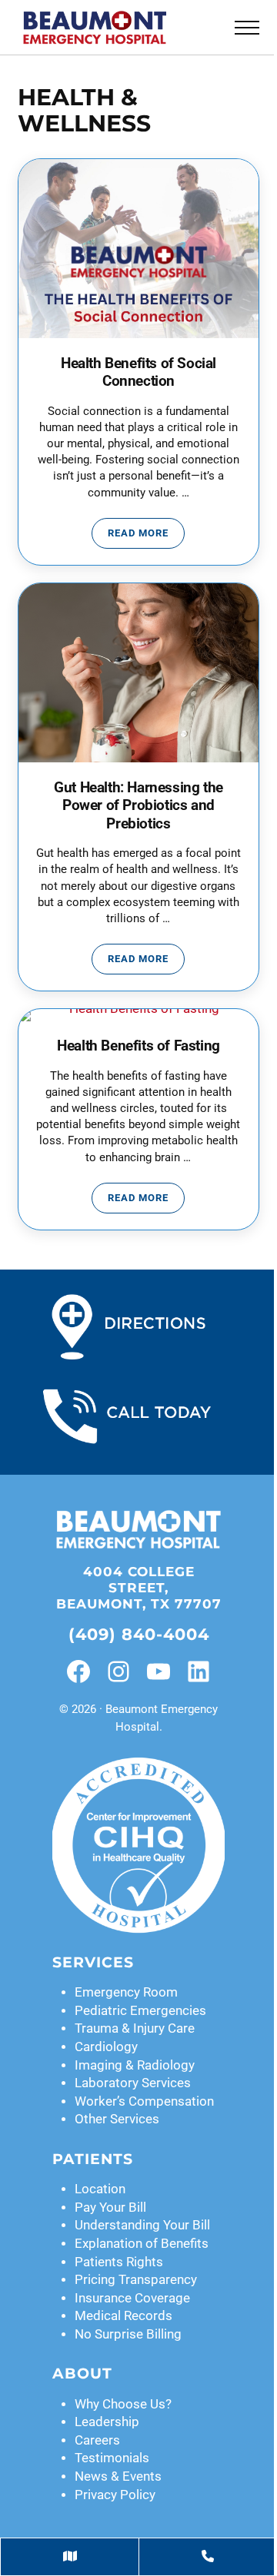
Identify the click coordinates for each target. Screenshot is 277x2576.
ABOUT (82, 2374)
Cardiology (106, 2047)
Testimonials (112, 2458)
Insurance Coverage (132, 2298)
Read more (146, 536)
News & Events (118, 2476)
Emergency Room (126, 1992)
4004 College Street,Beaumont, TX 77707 (139, 1588)
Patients (93, 2159)
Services (93, 1962)
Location (100, 2189)
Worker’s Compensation (144, 2101)
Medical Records (123, 2316)
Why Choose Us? (123, 2404)
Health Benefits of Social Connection (138, 373)
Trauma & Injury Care (135, 2028)
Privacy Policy (115, 2495)
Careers (97, 2440)
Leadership (107, 2422)
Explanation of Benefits (142, 2244)
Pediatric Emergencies (140, 2011)
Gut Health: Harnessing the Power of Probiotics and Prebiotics (138, 806)
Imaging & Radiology (135, 2065)
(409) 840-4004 (139, 1634)
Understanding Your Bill (142, 2225)
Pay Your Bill (110, 2208)
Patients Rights (119, 2262)
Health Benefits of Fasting (138, 1046)
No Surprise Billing (128, 2334)
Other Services (117, 2119)
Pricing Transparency (136, 2280)
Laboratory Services (133, 2083)
